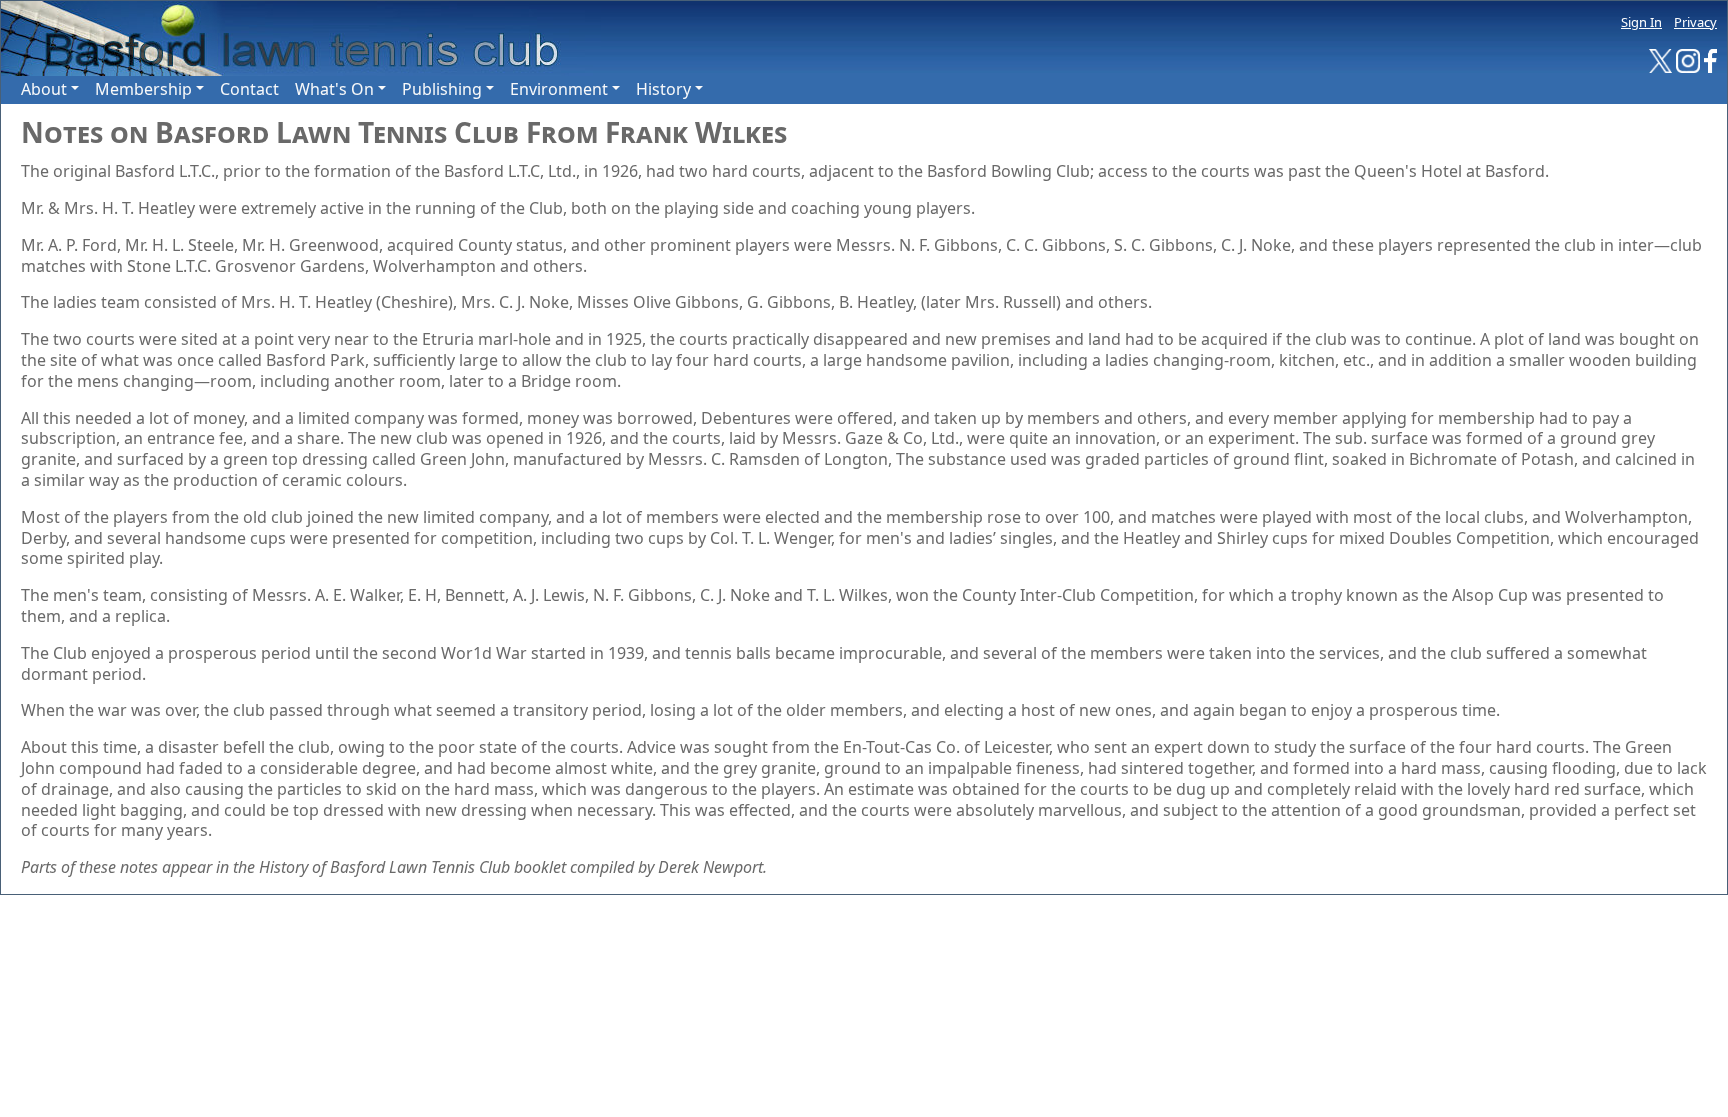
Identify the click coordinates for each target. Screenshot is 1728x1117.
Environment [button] (559, 89)
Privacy (1695, 22)
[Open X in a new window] (1661, 60)
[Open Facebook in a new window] (1710, 60)
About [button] (44, 89)
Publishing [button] (442, 89)
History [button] (663, 89)
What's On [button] (334, 89)
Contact (249, 89)
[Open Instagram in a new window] (1688, 60)
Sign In (1641, 22)
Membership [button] (143, 89)
